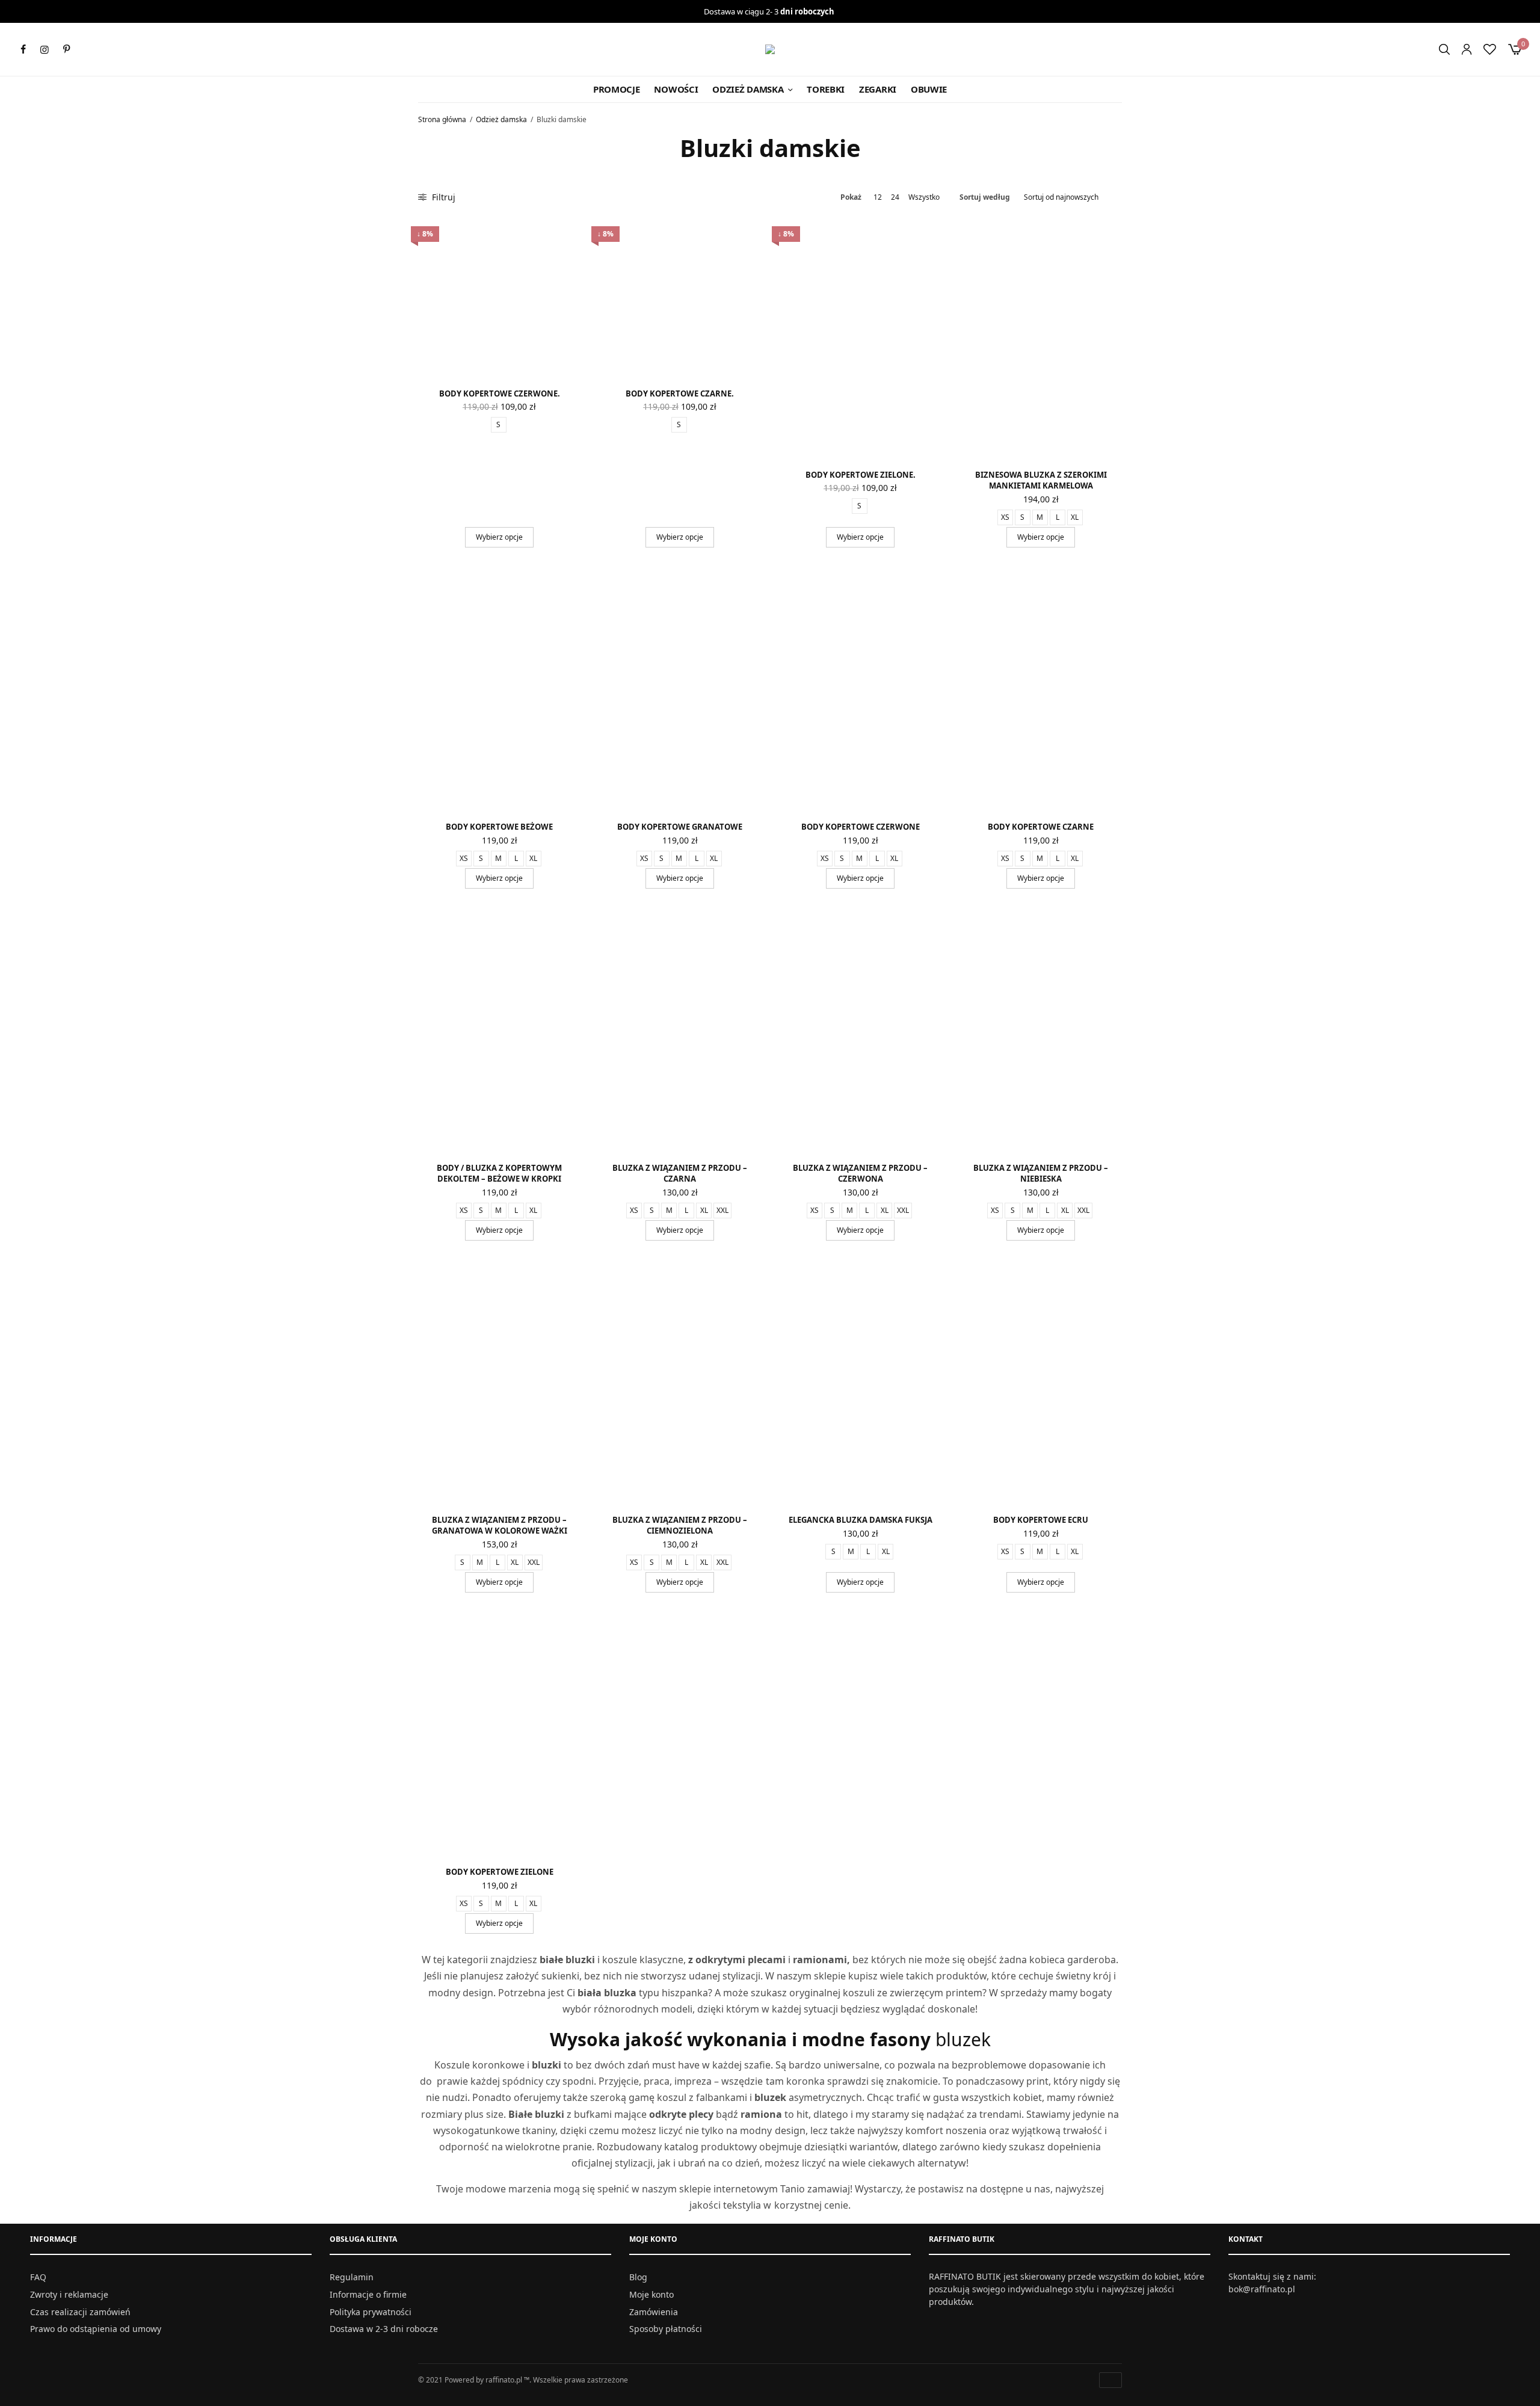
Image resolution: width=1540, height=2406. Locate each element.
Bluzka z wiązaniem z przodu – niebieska (1041, 1173)
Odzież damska (748, 89)
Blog (638, 2277)
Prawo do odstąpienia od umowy (96, 2329)
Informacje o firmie (368, 2294)
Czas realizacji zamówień (80, 2311)
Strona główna (442, 119)
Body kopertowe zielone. (861, 475)
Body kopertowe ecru (1041, 1520)
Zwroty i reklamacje (69, 2294)
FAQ (38, 2277)
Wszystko (924, 197)
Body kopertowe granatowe (680, 827)
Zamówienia (654, 2311)
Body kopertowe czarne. (680, 393)
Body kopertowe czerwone (861, 827)
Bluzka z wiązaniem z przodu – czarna (680, 1173)
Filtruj (442, 197)
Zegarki (878, 89)
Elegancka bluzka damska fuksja (861, 1520)
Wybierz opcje (499, 537)
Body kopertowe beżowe (499, 827)
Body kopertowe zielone (500, 1872)
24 (895, 197)
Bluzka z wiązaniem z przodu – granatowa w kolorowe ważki (500, 1525)
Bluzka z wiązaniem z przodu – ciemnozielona (680, 1525)
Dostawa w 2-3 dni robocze (384, 2329)
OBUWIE (929, 89)
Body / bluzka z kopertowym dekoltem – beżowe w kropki (499, 1173)
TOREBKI (826, 89)
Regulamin (352, 2277)
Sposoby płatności (666, 2329)
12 (878, 197)
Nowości (676, 89)
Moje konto (651, 2294)
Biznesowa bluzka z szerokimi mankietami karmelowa (1041, 480)
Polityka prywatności (371, 2311)
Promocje (617, 89)
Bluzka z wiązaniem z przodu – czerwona (860, 1173)
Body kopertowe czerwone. (500, 393)
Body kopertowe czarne (1041, 827)
